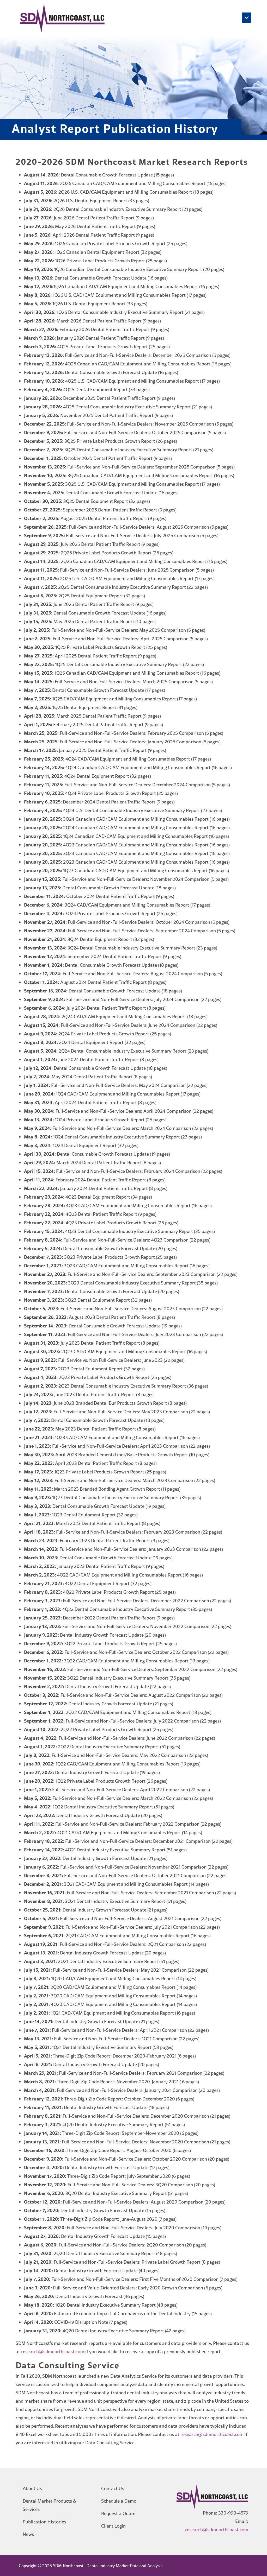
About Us (32, 2488)
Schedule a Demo (119, 2501)
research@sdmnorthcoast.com (53, 2352)
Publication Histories (44, 2522)
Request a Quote (118, 2513)
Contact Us (113, 2488)
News (28, 2534)
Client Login (113, 2526)
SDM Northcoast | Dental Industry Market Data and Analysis (107, 2566)
